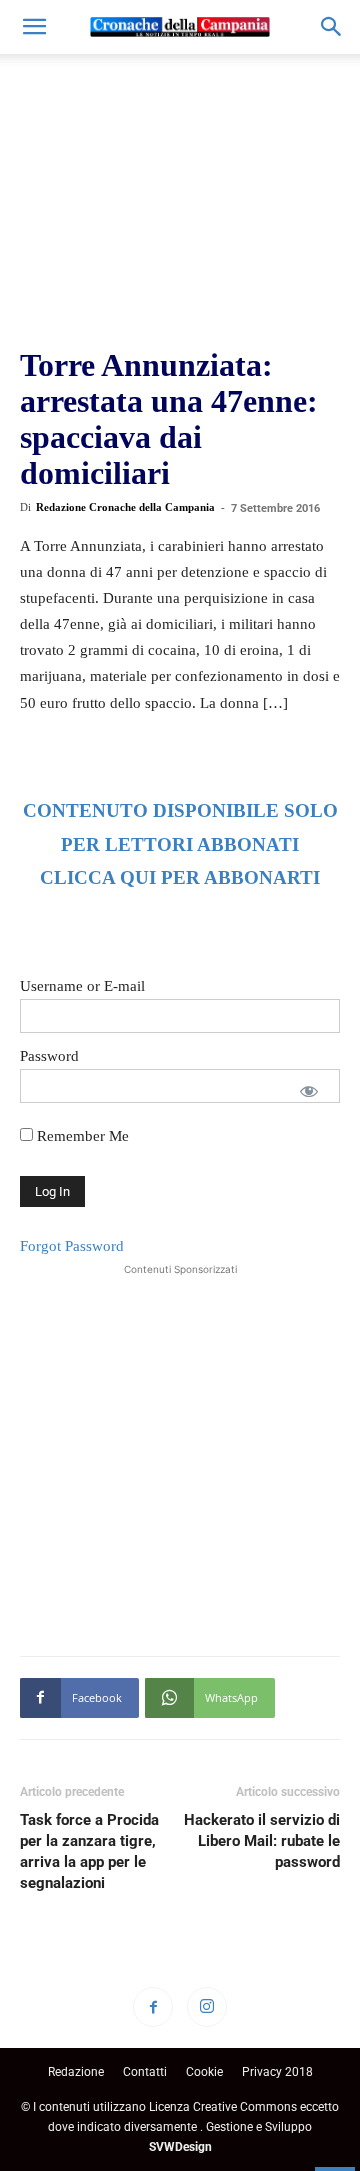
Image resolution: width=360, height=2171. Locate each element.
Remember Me (81, 1136)
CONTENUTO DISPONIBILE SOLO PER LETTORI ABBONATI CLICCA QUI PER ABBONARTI (180, 844)
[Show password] (309, 1091)
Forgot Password (72, 1246)
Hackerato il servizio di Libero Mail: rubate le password (262, 1841)
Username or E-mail (82, 986)
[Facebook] (153, 2007)
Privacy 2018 (277, 2072)
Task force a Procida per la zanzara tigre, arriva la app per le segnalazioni (89, 1851)
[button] (34, 27)
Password (49, 1056)
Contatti (145, 2072)
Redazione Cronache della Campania (125, 507)
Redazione (76, 2072)
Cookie (204, 2072)
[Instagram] (207, 2007)
